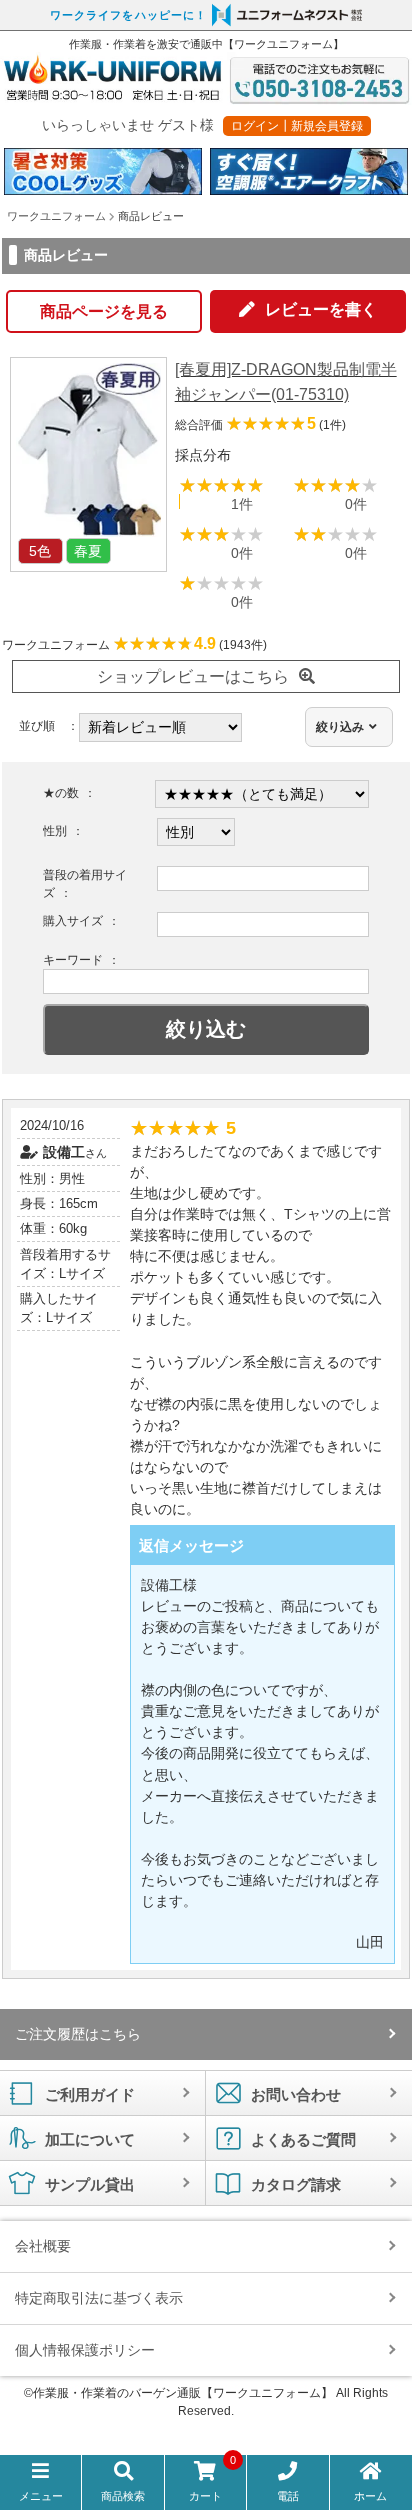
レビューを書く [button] (321, 309)
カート (212, 2481)
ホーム (370, 2496)
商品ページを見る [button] (104, 311)
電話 (288, 2496)
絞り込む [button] (206, 1029)
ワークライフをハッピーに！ (128, 15)
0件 (356, 504)
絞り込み (340, 727)
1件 (242, 504)
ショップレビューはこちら (193, 676)
